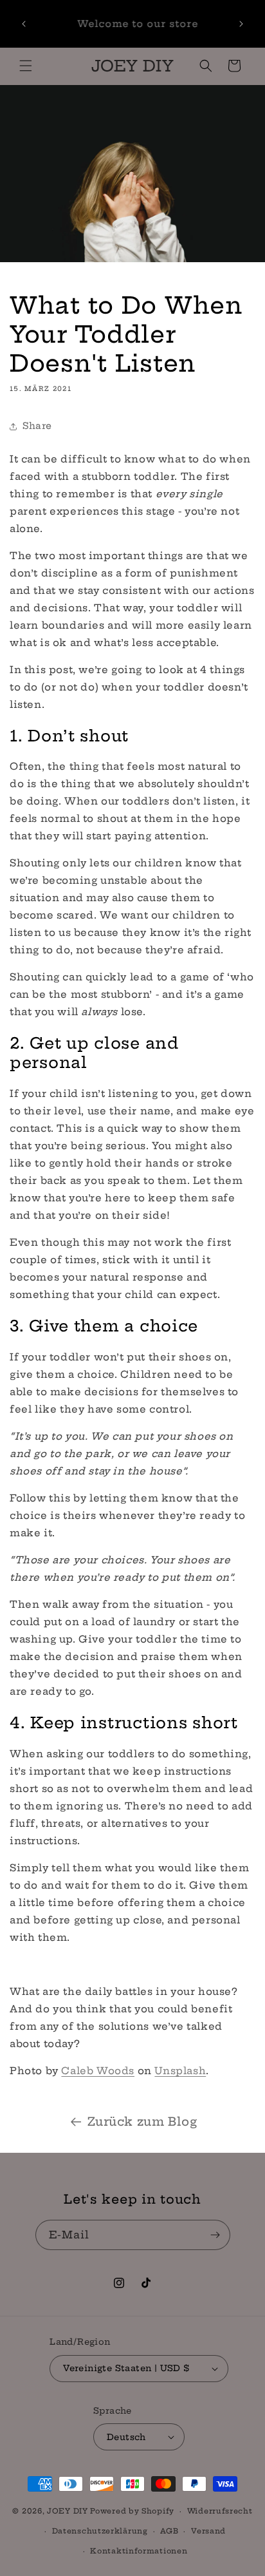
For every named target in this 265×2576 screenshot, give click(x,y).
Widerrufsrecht (220, 2511)
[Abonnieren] (215, 2235)
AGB (169, 2531)
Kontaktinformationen (139, 2551)
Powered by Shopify (132, 2511)
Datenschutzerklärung (100, 2531)
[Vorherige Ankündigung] (24, 24)
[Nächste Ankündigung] (241, 24)
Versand (208, 2531)
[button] (26, 66)
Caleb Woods (98, 2071)
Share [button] (37, 426)
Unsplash (180, 2071)
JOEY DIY (68, 2511)
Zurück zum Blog (142, 2122)
